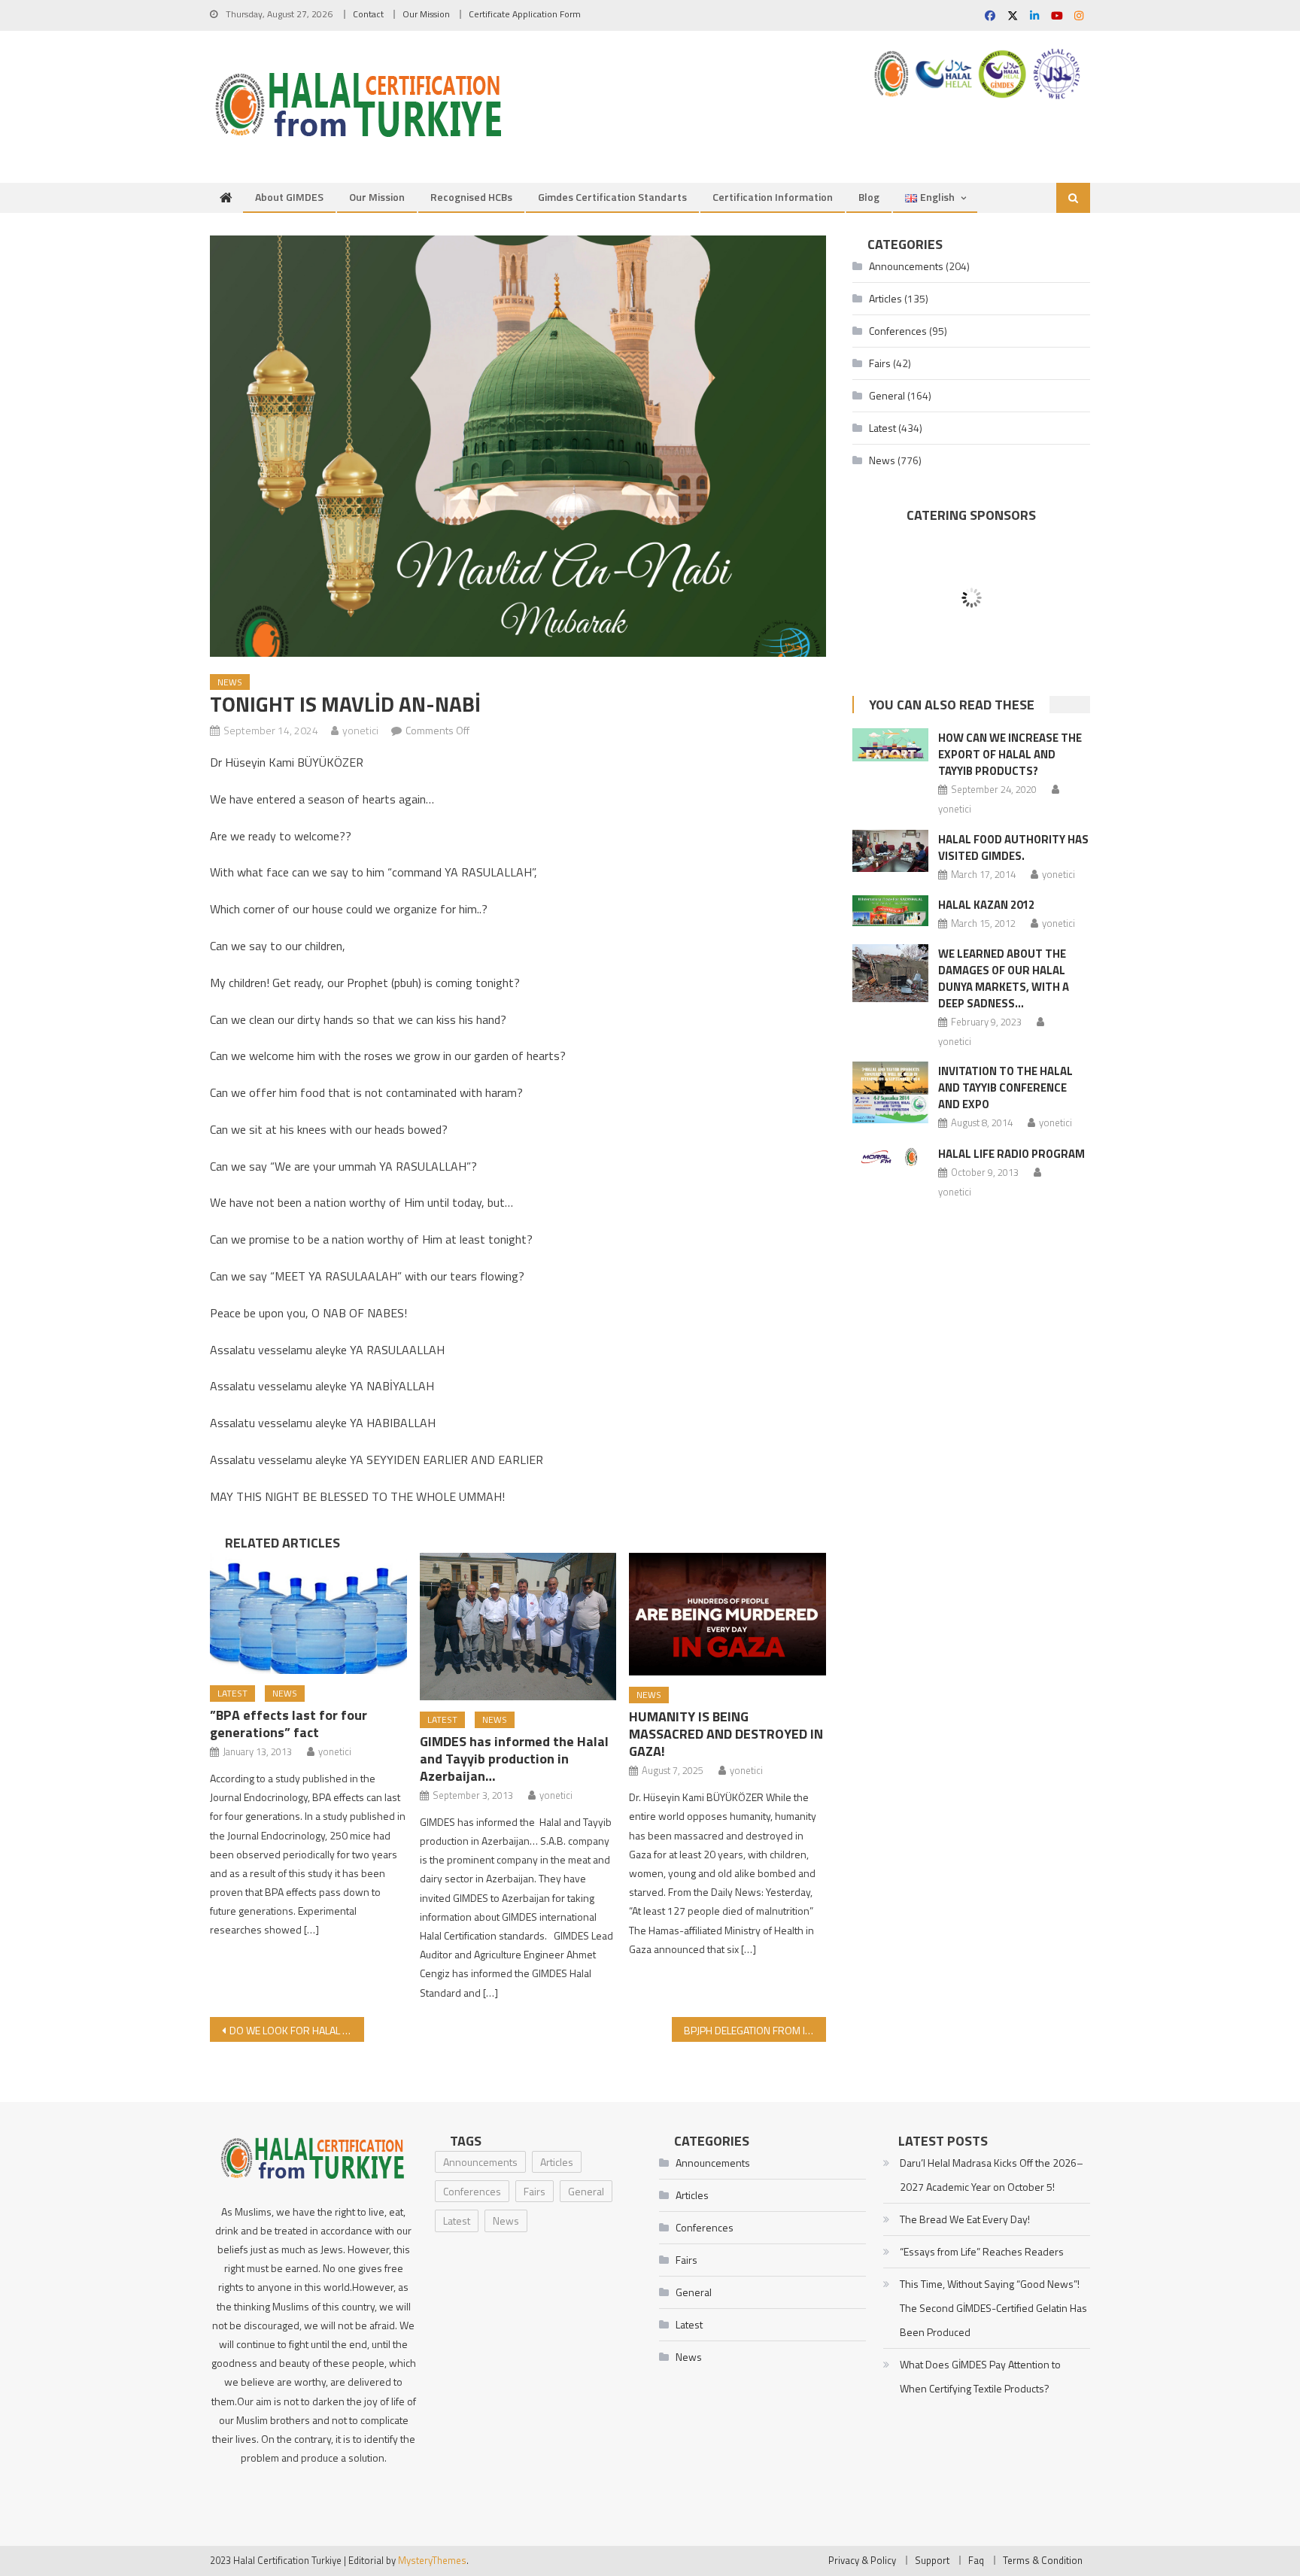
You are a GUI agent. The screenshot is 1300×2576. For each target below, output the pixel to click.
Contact (368, 14)
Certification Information (773, 197)
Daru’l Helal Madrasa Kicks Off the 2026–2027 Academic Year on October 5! (992, 2175)
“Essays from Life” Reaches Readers (982, 2251)
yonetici (360, 730)
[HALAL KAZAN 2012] (890, 911)
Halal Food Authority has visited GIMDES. (1013, 848)
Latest (232, 1693)
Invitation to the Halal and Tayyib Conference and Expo (1005, 1088)
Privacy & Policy (862, 2560)
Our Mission (426, 14)
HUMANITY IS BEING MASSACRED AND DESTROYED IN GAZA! (726, 1734)
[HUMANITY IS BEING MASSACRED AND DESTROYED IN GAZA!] (727, 1615)
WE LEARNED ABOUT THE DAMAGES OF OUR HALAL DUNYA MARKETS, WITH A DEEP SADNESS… (1004, 978)
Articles (885, 298)
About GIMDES (289, 197)
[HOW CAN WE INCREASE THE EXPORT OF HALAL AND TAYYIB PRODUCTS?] (890, 745)
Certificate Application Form (525, 14)
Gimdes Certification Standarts (612, 197)
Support (932, 2560)
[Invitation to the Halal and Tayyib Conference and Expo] (890, 1092)
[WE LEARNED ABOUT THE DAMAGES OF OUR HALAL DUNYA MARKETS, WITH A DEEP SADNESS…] (890, 973)
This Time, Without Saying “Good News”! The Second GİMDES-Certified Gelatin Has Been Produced (993, 2308)
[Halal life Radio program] (890, 1161)
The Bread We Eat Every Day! (965, 2219)
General (887, 395)
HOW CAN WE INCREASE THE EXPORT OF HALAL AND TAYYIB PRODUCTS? (1010, 754)
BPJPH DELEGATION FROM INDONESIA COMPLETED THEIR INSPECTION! (755, 2030)
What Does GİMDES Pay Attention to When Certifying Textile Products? (980, 2376)
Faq (976, 2560)
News (230, 682)
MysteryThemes (432, 2560)
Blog (869, 197)
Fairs (880, 363)
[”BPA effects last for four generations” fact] (308, 1613)
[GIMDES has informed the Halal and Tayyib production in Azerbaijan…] (518, 1627)
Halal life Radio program (1011, 1154)
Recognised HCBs (471, 197)
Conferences (898, 331)
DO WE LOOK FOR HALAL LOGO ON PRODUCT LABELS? (297, 2030)
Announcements (906, 266)
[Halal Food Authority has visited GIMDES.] (890, 851)
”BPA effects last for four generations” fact (289, 1724)
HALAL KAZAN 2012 (986, 905)
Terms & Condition (1043, 2560)
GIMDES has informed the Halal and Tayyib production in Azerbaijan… (514, 1759)
